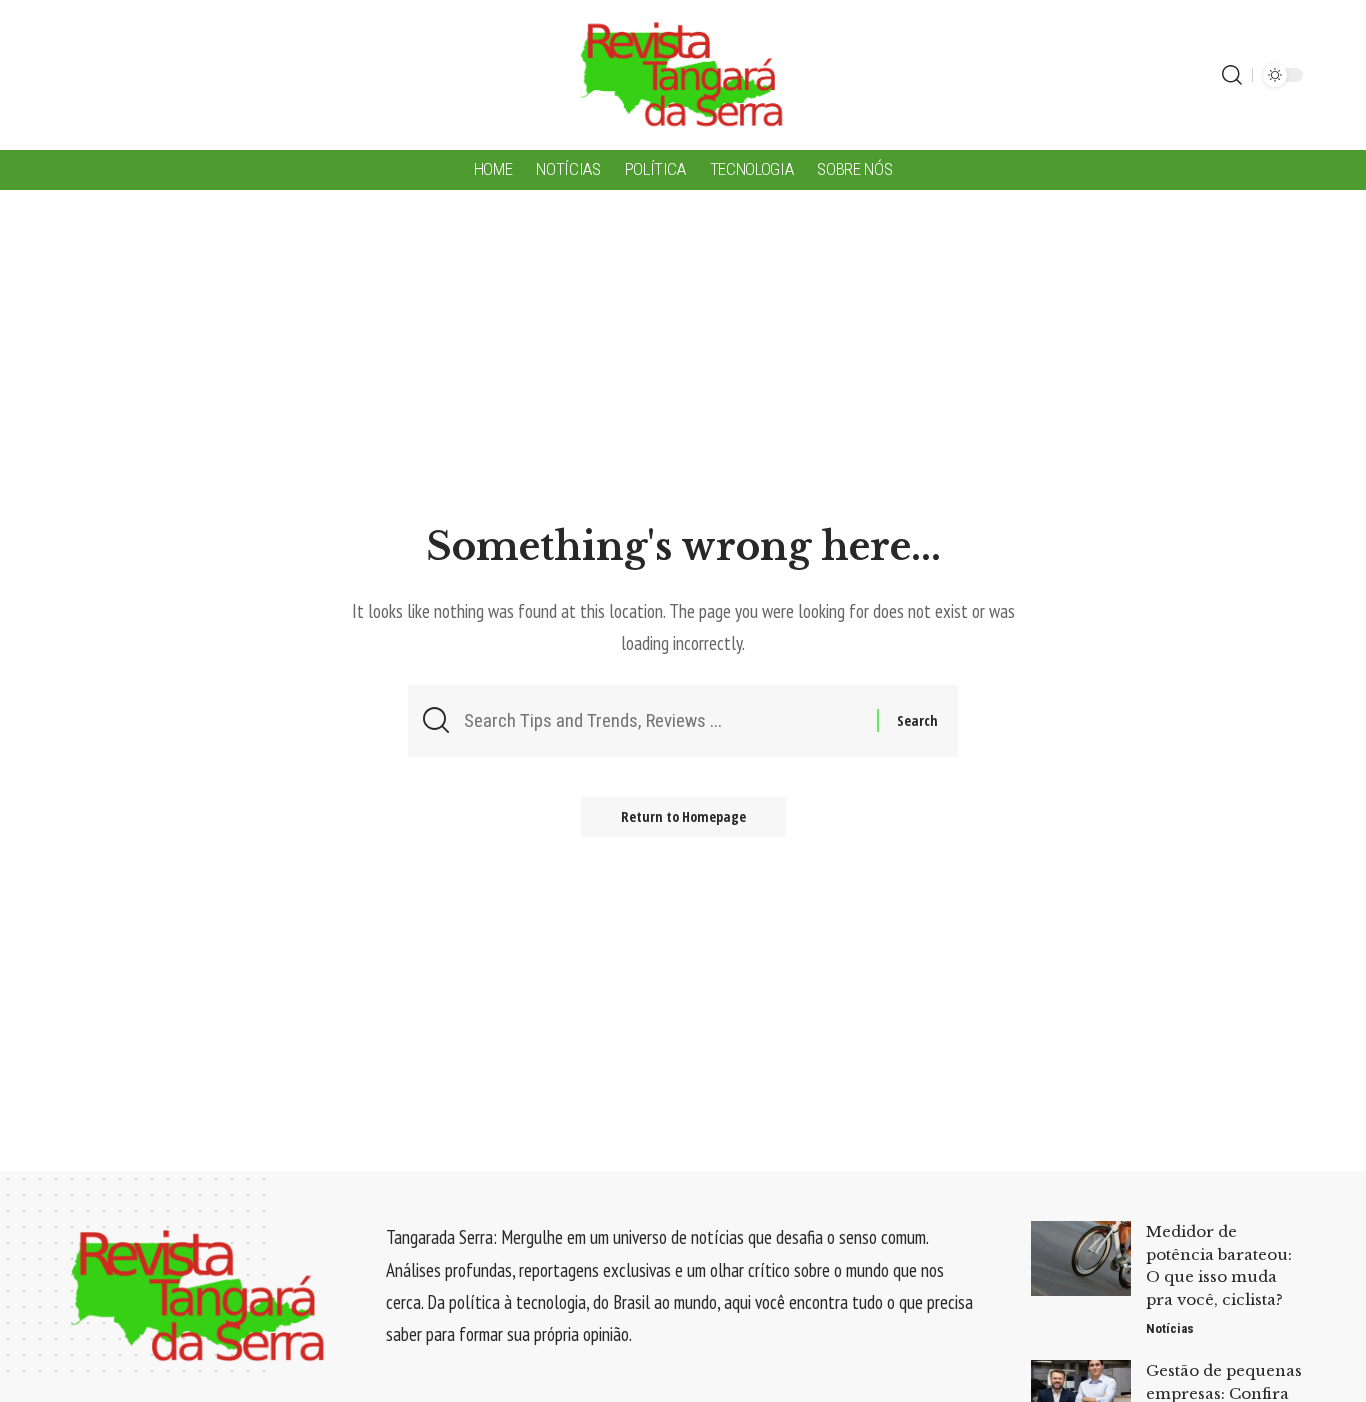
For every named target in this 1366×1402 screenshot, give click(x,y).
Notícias (1170, 1328)
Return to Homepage (683, 816)
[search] (1232, 75)
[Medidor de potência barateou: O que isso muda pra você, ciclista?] (1081, 1258)
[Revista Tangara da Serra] (682, 75)
